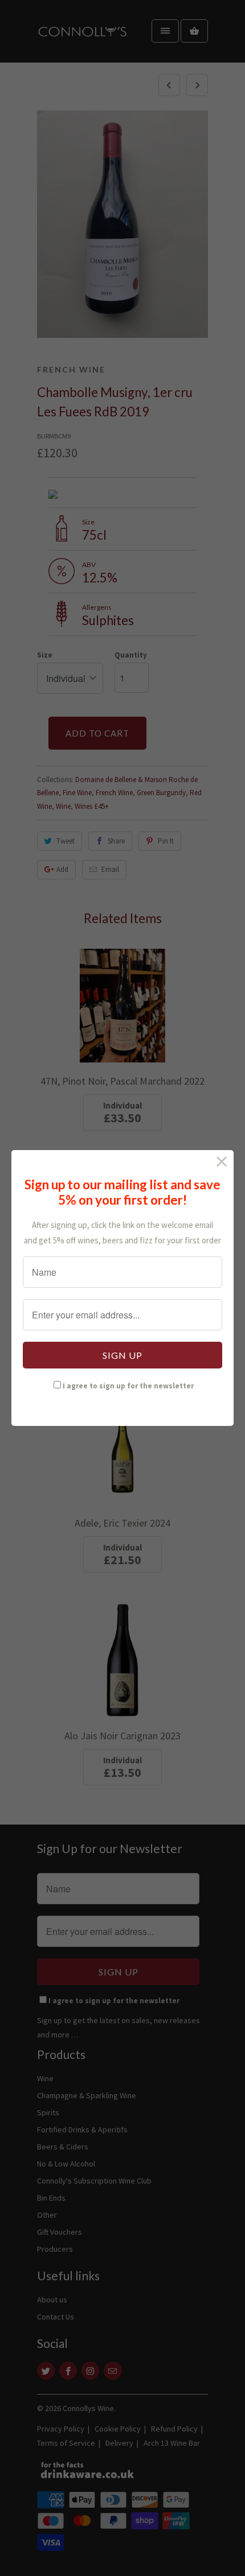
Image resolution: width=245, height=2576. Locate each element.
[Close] (222, 1162)
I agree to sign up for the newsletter (128, 1386)
